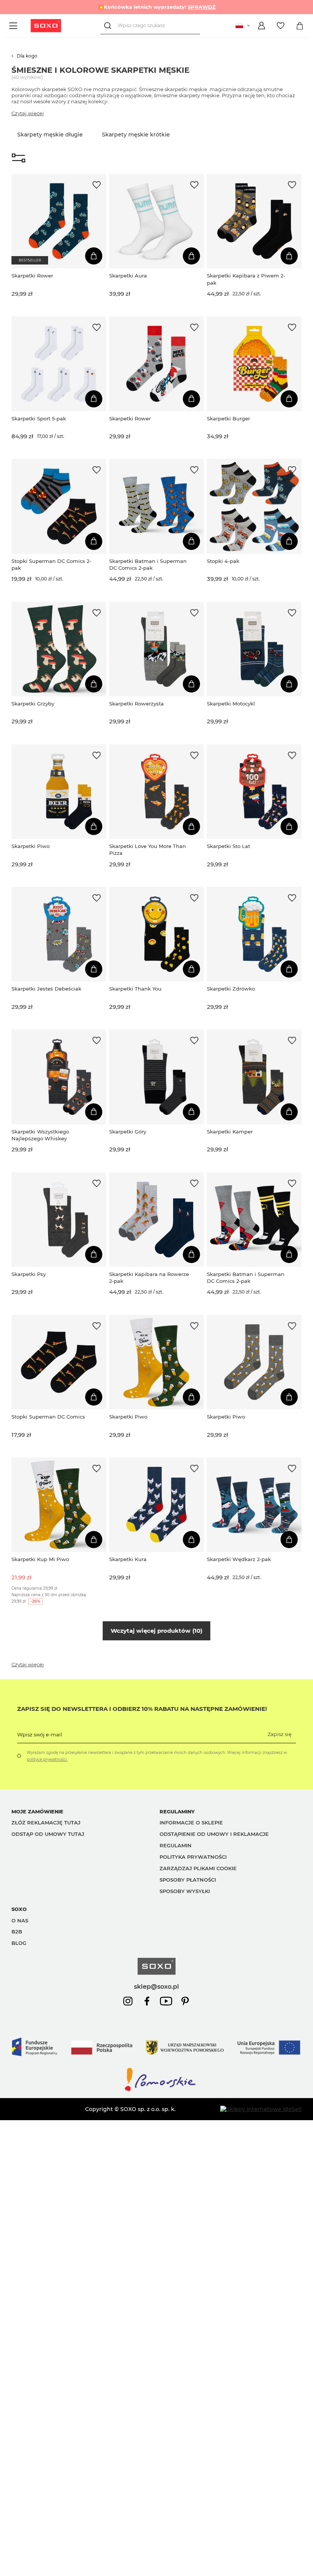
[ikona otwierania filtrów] (19, 159)
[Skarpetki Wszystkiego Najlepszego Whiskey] (59, 1077)
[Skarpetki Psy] (59, 1220)
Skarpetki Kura (128, 1559)
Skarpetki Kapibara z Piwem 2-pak (246, 279)
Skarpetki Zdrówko (231, 989)
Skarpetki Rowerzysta (136, 704)
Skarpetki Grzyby (33, 704)
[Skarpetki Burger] (254, 364)
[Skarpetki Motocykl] (254, 649)
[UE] (156, 2063)
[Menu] (14, 26)
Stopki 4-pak (223, 561)
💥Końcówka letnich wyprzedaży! (157, 7)
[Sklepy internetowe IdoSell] (261, 2109)
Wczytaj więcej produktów (156, 1631)
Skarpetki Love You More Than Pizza (148, 850)
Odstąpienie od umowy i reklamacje (214, 1834)
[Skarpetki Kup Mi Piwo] (59, 1505)
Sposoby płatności (188, 1880)
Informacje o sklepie (191, 1823)
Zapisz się (280, 1734)
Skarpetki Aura (128, 276)
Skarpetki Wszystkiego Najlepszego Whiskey (40, 1135)
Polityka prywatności (193, 1857)
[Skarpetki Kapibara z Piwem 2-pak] (254, 221)
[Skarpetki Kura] (156, 1505)
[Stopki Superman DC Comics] (59, 1362)
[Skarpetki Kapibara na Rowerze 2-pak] (156, 1220)
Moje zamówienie (37, 1811)
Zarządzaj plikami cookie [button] (198, 1868)
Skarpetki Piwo (31, 846)
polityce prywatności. (47, 1759)
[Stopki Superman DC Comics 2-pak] (59, 506)
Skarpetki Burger (228, 418)
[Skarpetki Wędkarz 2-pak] (254, 1505)
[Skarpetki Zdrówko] (254, 934)
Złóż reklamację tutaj (46, 1823)
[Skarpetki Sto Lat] (254, 792)
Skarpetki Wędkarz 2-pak (239, 1559)
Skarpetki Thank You (135, 989)
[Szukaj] (109, 26)
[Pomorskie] (156, 2091)
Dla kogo (27, 56)
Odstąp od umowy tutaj (48, 1834)
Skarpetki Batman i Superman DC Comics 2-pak (148, 564)
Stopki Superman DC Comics (48, 1417)
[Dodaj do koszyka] (94, 256)
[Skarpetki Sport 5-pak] (59, 364)
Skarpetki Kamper (230, 1132)
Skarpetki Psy (29, 1274)
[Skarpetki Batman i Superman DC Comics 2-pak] (156, 506)
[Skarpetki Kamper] (254, 1077)
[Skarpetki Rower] (59, 221)
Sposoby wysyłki (185, 1891)
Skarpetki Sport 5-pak (39, 418)
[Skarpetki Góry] (156, 1077)
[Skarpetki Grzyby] (59, 649)
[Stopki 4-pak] (254, 506)
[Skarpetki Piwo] (59, 792)
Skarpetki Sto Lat (228, 846)
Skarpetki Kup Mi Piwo (40, 1559)
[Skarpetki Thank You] (156, 934)
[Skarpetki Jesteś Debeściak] (59, 934)
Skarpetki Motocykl (231, 704)
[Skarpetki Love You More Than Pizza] (156, 792)
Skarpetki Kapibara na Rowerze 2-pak (149, 1278)
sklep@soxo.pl (156, 1986)
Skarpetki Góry (128, 1132)
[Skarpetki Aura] (156, 221)
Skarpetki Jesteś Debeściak (46, 989)
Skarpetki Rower (32, 276)
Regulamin (176, 1845)
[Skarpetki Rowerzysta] (156, 649)
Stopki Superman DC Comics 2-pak (51, 564)
